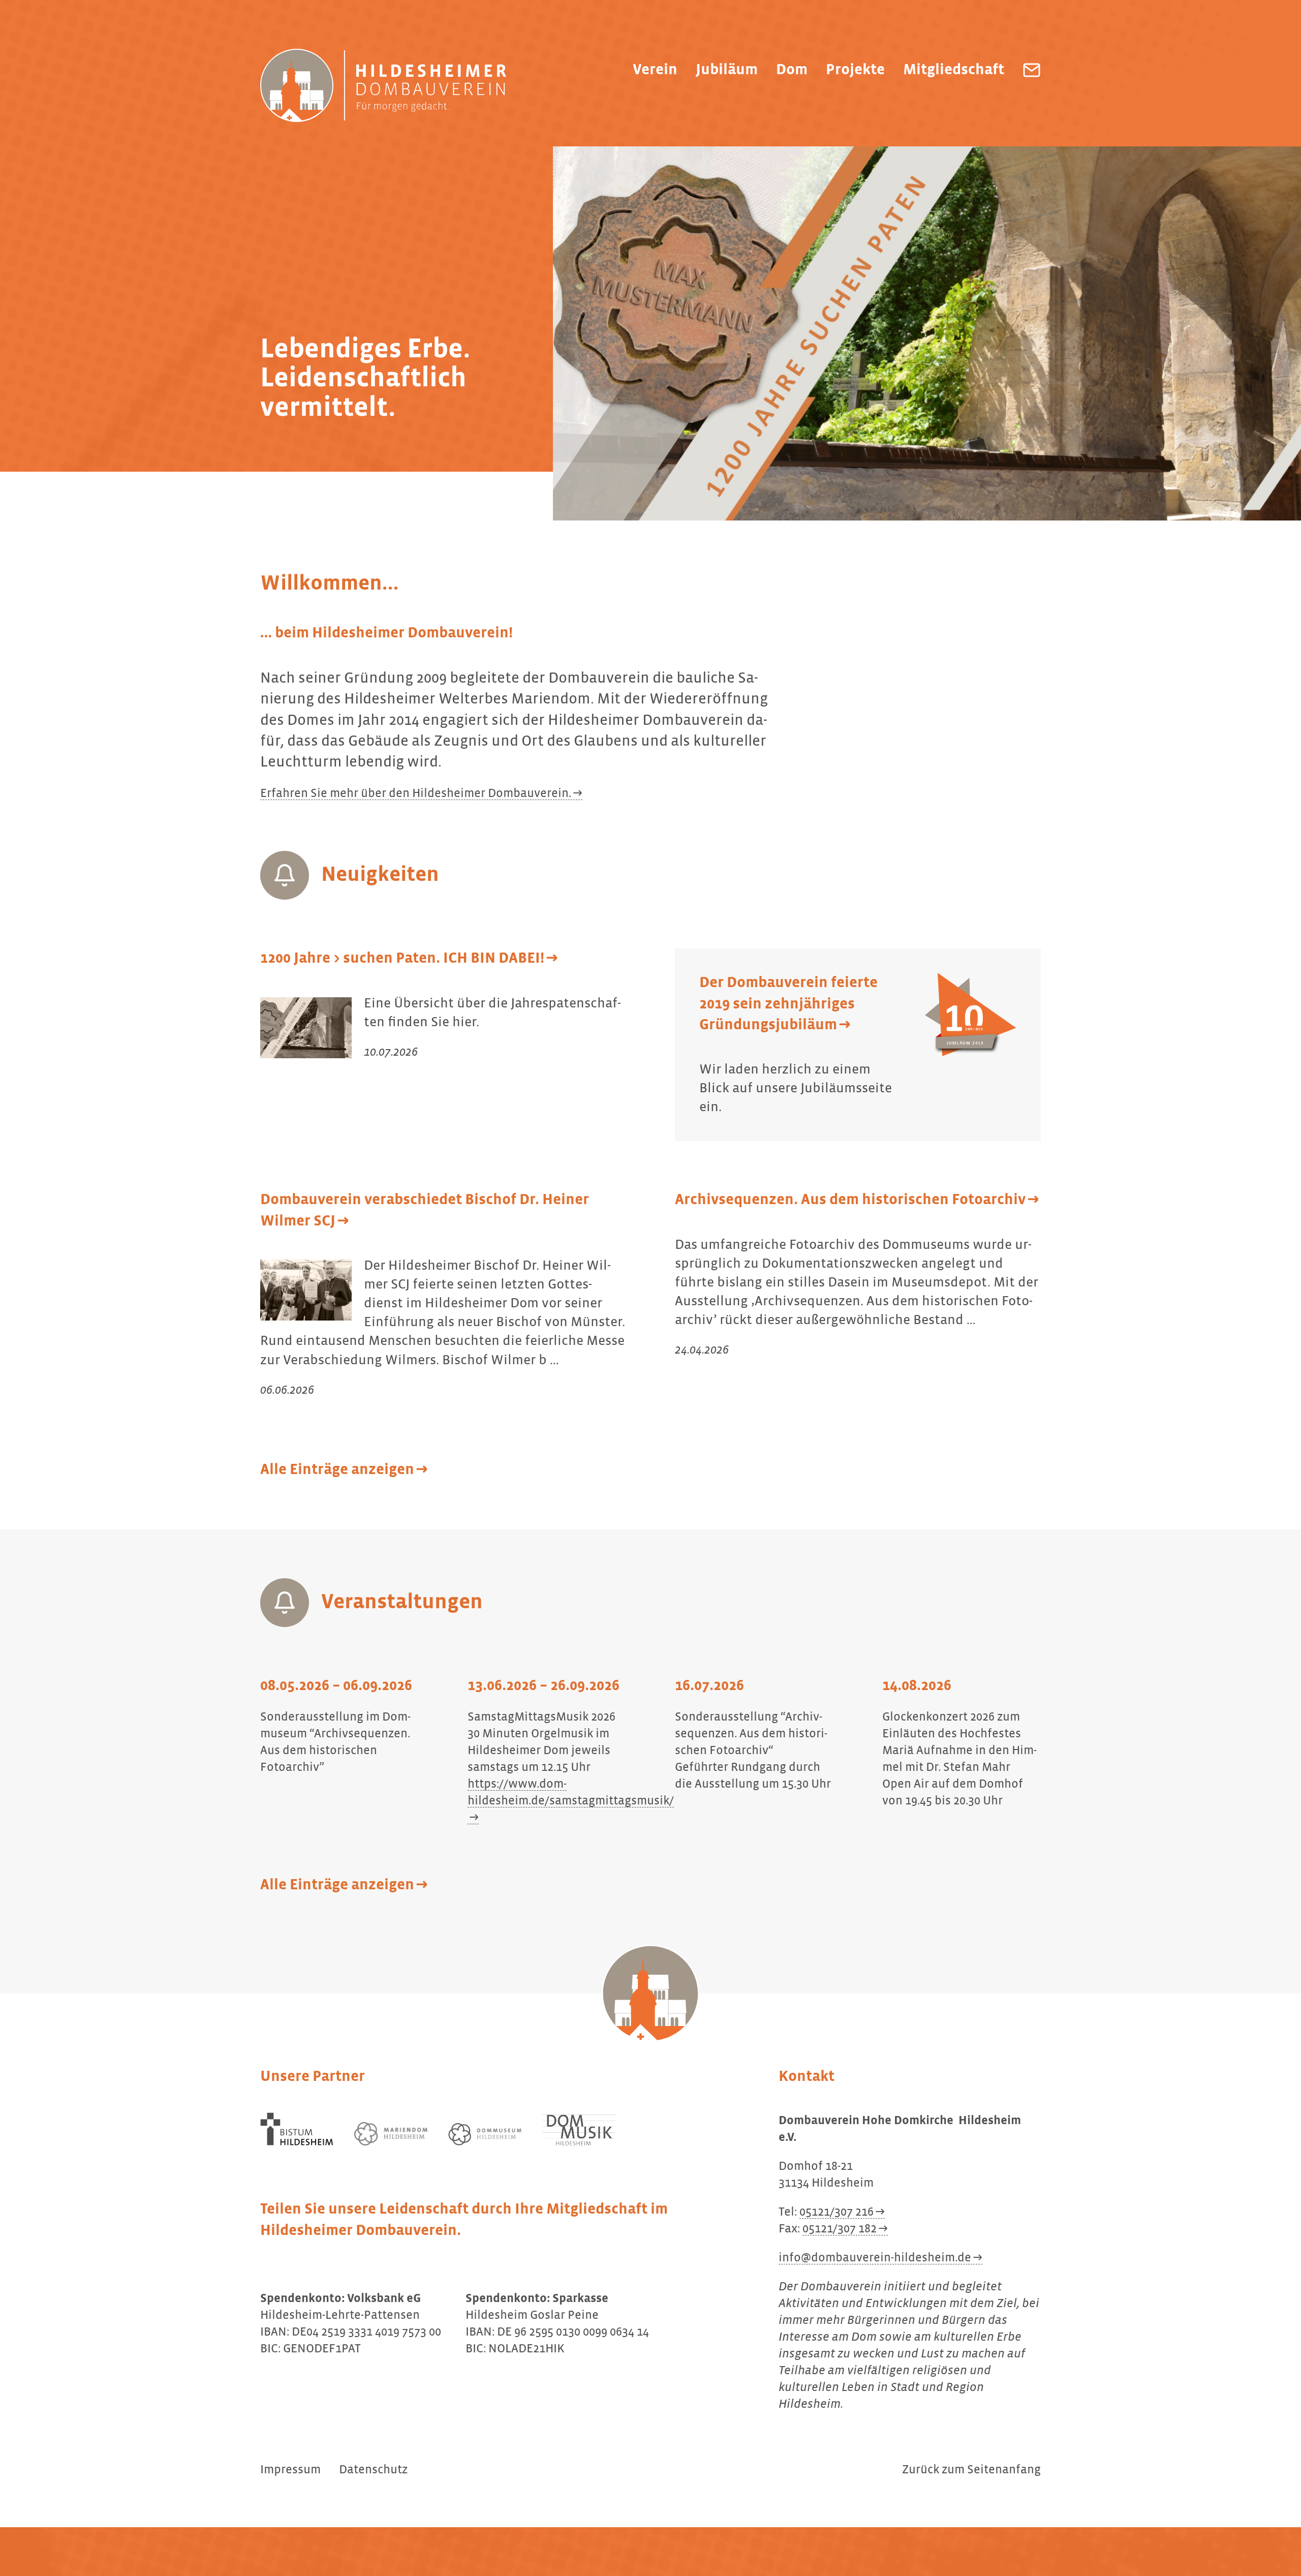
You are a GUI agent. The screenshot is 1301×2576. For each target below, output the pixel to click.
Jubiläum (727, 70)
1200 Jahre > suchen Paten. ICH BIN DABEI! (402, 959)
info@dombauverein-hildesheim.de (875, 2258)
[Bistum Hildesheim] (297, 2129)
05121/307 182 (840, 2229)
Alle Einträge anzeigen (337, 1470)
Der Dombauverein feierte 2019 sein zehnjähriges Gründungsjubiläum (788, 1004)
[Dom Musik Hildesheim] (579, 2130)
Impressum (290, 2470)
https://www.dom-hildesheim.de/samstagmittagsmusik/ (571, 1792)
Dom (792, 70)
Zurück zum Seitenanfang (971, 2470)
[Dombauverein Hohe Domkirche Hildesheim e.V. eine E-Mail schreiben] (1032, 70)
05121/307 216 (837, 2212)
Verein (655, 70)
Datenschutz (373, 2470)
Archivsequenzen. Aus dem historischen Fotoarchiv (850, 1200)
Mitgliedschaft (954, 70)
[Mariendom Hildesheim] (391, 2134)
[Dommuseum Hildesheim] (485, 2135)
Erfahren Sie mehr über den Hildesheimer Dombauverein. (416, 793)
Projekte (855, 70)
